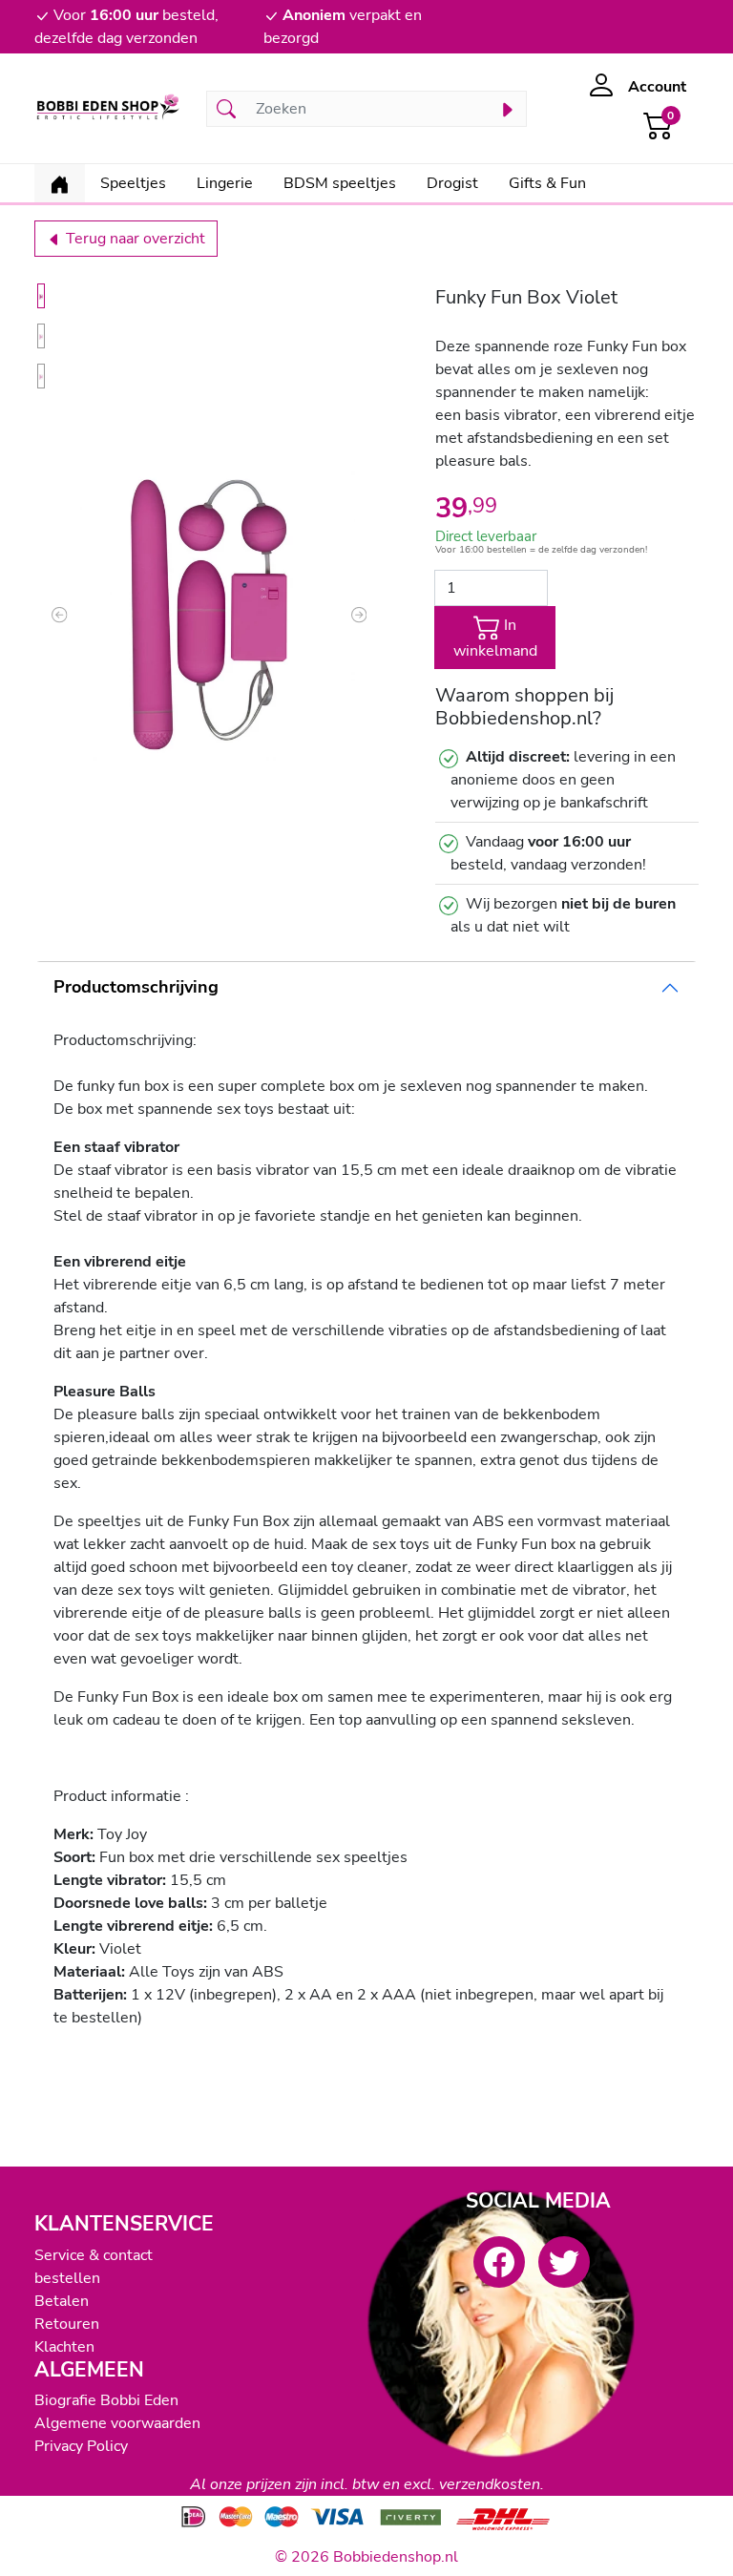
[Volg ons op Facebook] (499, 2262)
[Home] (60, 183)
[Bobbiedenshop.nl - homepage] (109, 108)
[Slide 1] (41, 296)
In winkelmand (495, 639)
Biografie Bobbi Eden (106, 2400)
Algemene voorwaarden (117, 2423)
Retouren (67, 2324)
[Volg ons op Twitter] (564, 2262)
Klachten (64, 2347)
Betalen (62, 2301)
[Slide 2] (41, 336)
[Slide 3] (41, 376)
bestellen (67, 2278)
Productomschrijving (136, 987)
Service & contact (94, 2255)
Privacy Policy (81, 2446)
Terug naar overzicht (134, 239)
